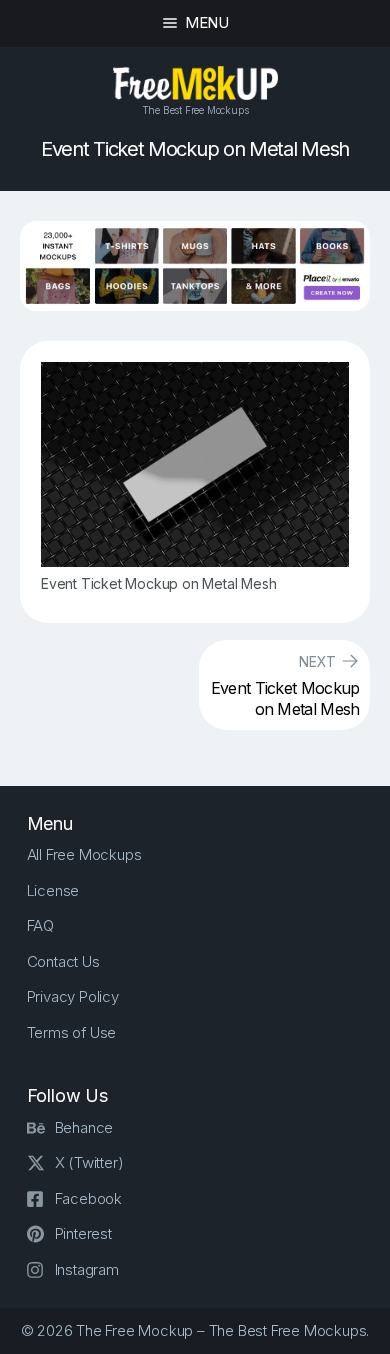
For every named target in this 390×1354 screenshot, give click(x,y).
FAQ (40, 925)
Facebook (88, 1198)
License (53, 890)
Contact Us (63, 961)
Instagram (87, 1269)
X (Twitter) (89, 1162)
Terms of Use (72, 1032)
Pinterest (83, 1233)
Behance (84, 1127)
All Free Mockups (84, 854)
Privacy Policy (73, 996)
